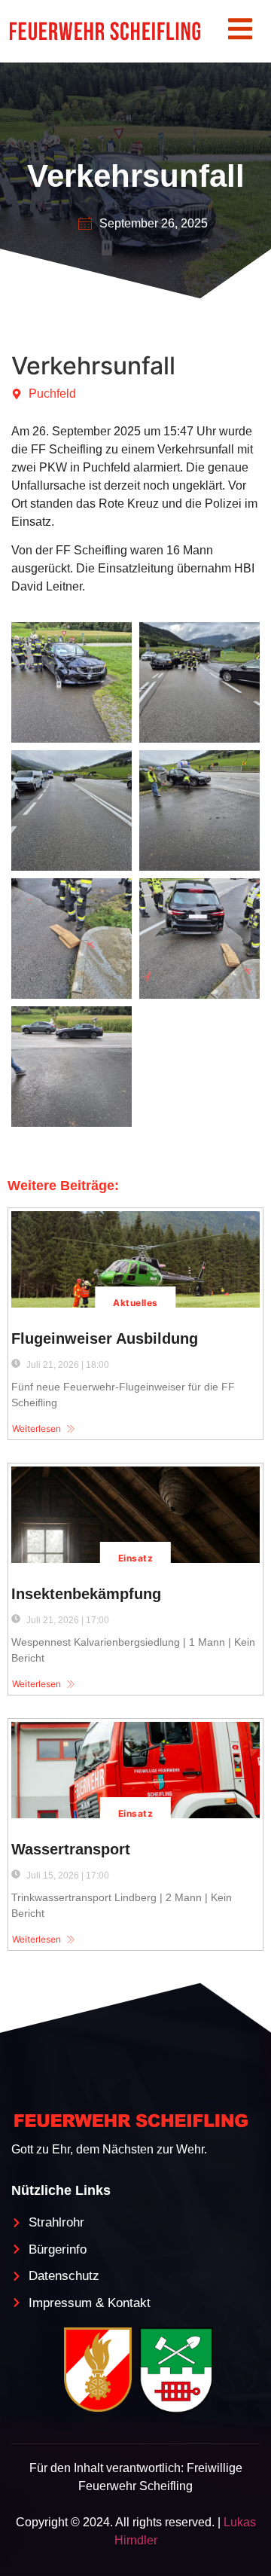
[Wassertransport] (135, 1770)
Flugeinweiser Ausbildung (105, 1338)
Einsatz (135, 1558)
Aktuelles (135, 1303)
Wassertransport (71, 1849)
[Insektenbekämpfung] (135, 1515)
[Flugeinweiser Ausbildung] (135, 1259)
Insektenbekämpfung (86, 1594)
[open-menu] (240, 31)
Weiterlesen (37, 1428)
